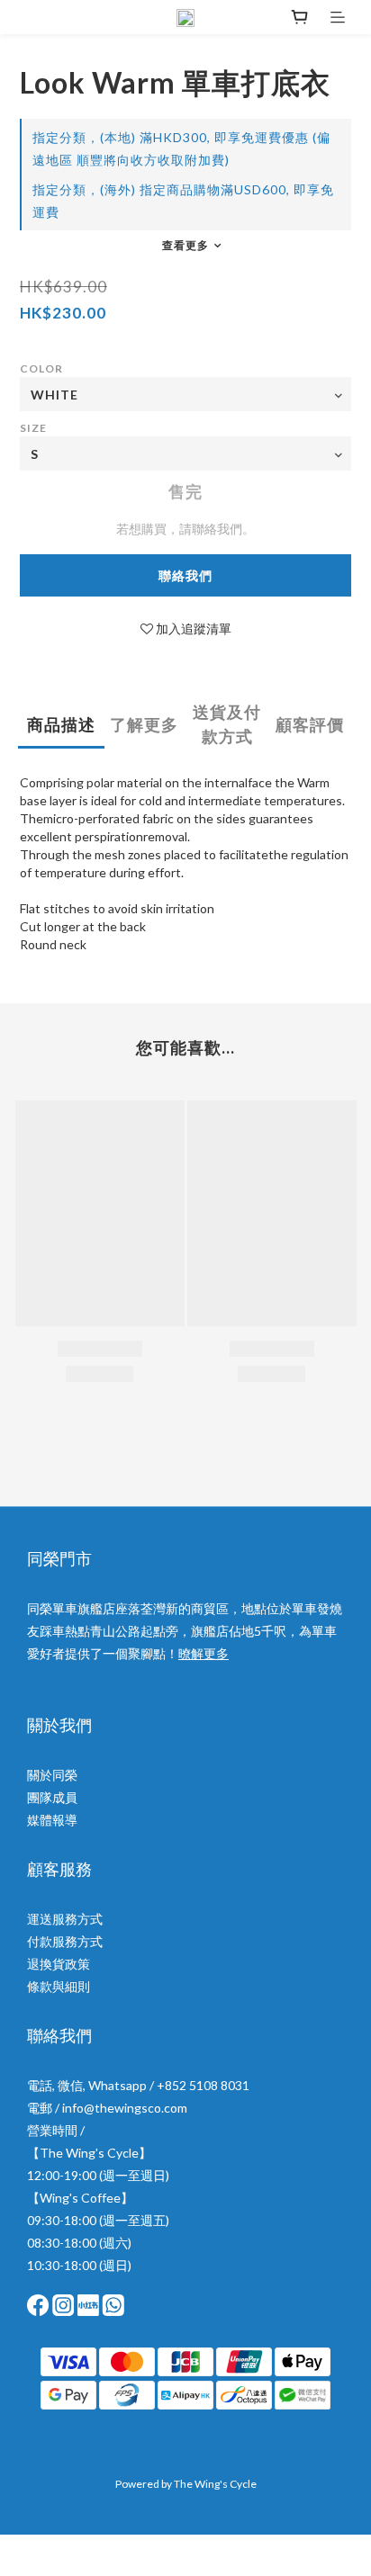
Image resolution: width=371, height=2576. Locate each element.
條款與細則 (59, 1986)
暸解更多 (204, 1653)
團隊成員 (52, 1797)
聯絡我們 (185, 575)
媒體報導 (52, 1820)
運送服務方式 (65, 1919)
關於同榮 (52, 1775)
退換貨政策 (59, 1964)
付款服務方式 (65, 1941)
